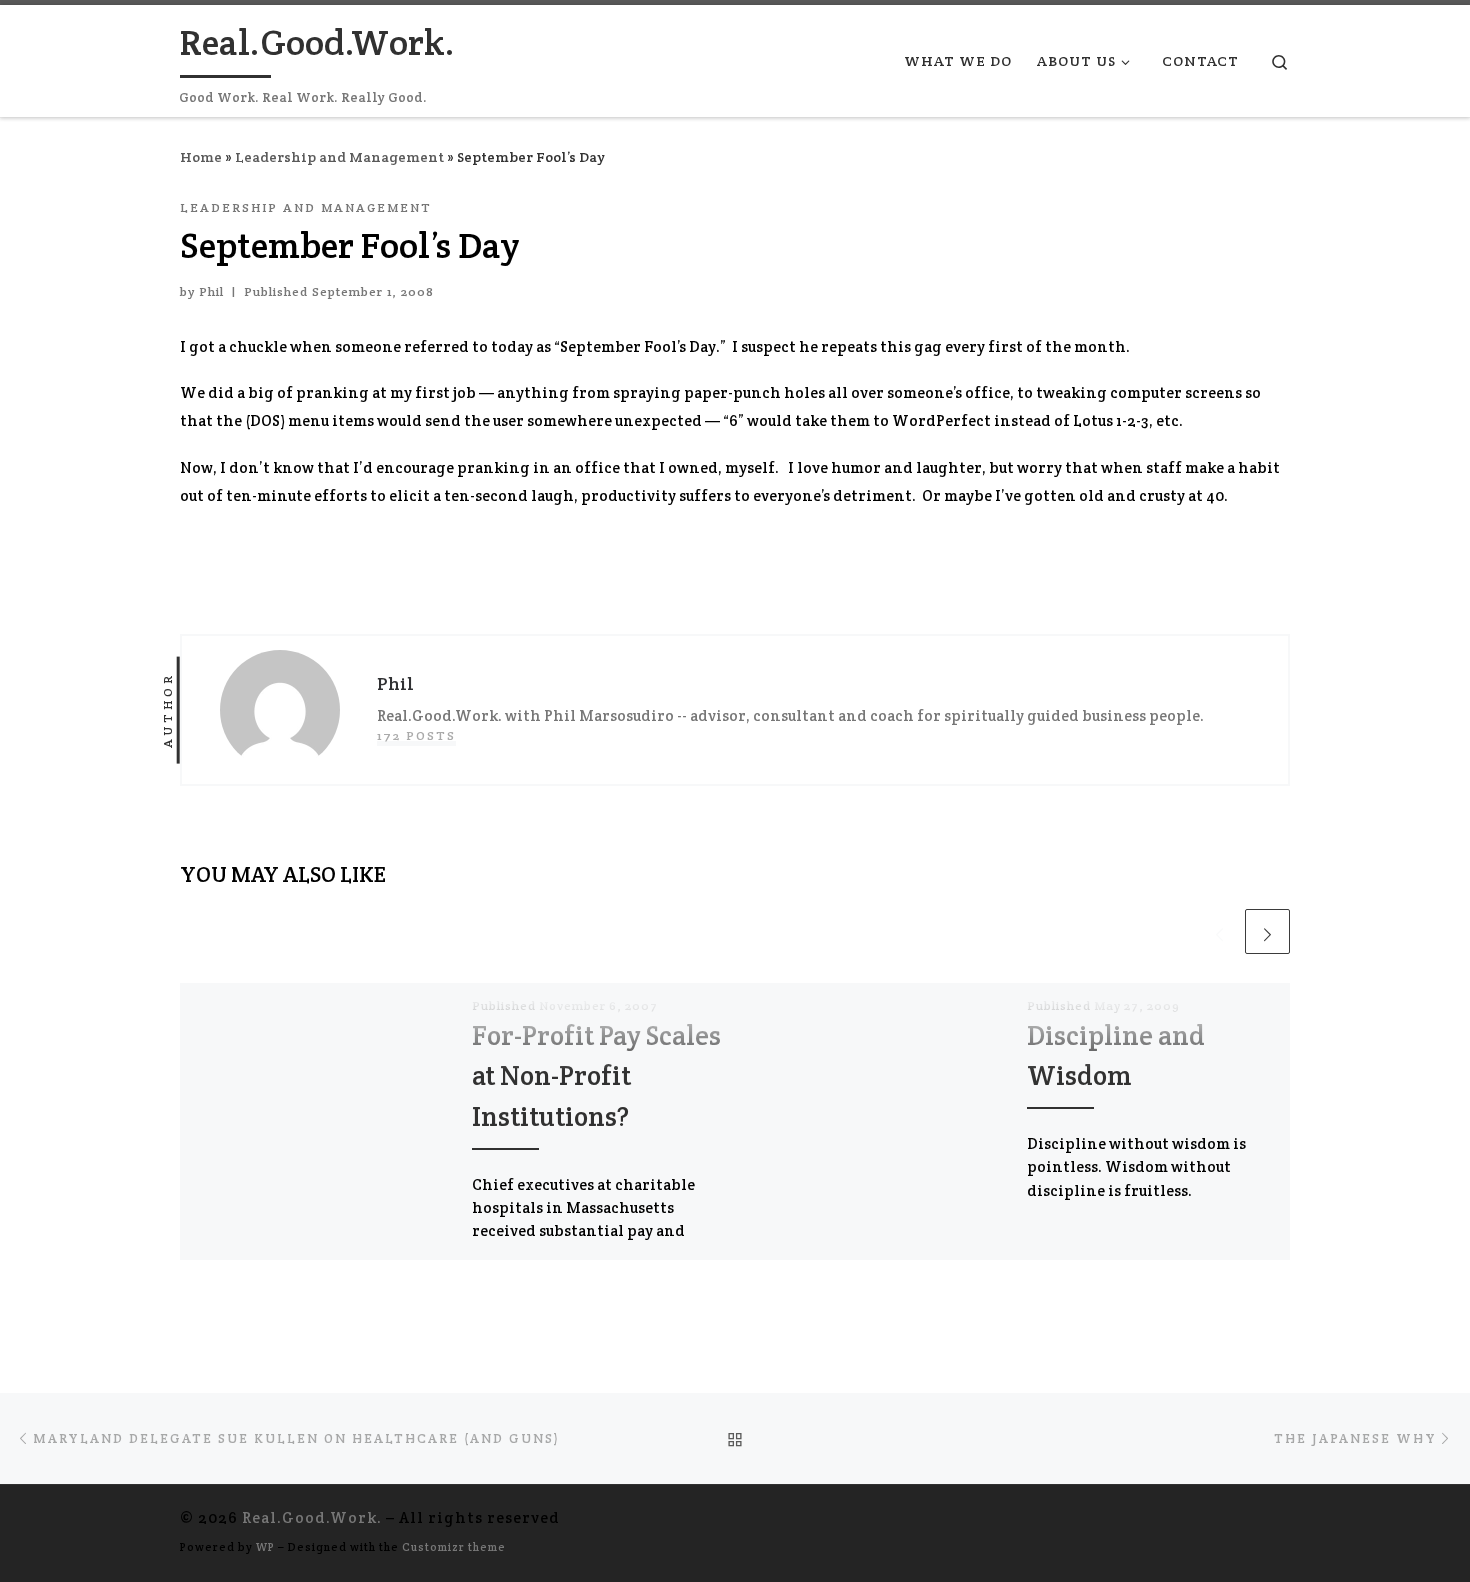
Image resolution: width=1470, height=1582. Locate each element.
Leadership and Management (339, 157)
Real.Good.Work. (312, 1517)
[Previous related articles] (1219, 931)
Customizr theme (454, 1547)
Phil (211, 292)
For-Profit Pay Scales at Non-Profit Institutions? (596, 1076)
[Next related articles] (1267, 931)
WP (265, 1547)
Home (201, 157)
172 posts (416, 736)
